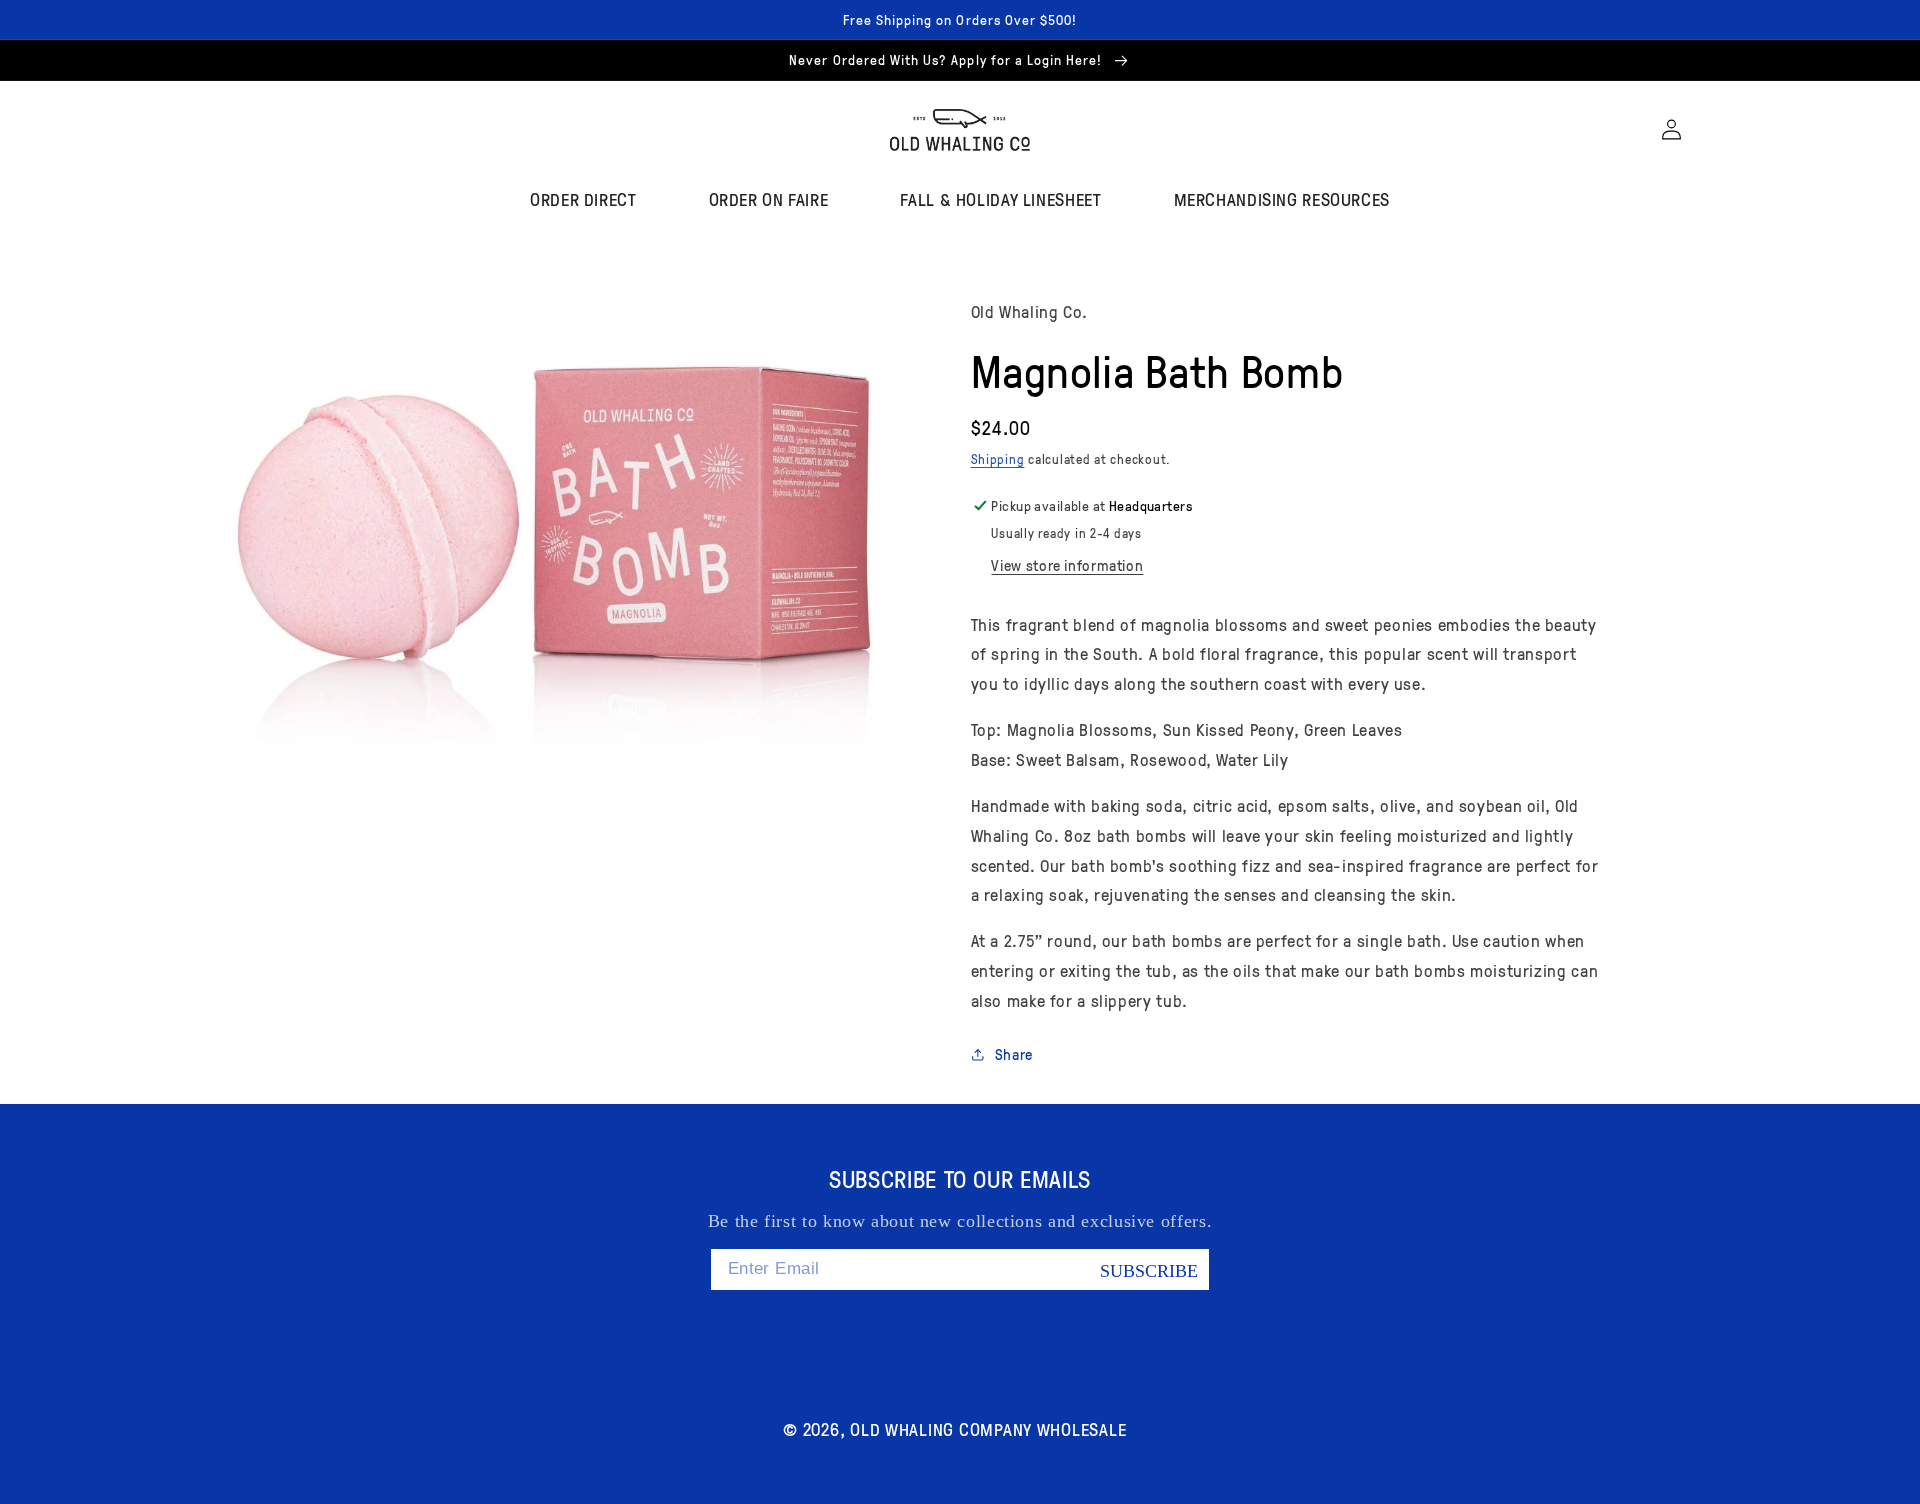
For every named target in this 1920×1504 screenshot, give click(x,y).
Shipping (998, 459)
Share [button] (1014, 1054)
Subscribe (1149, 1271)
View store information (1067, 565)
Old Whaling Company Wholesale (988, 1429)
